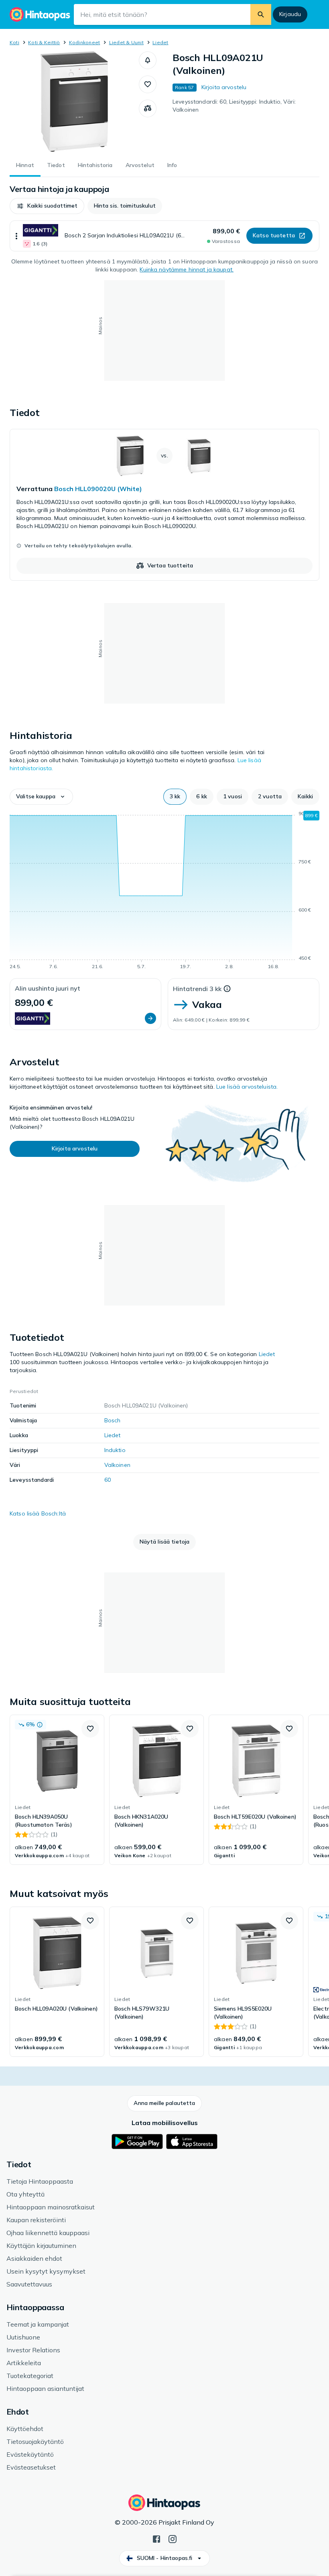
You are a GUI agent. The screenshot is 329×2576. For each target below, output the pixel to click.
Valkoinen (117, 1465)
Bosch (113, 1420)
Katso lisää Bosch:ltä (38, 1513)
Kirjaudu (290, 14)
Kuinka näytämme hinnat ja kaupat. (187, 269)
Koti (14, 42)
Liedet (160, 42)
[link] (164, 505)
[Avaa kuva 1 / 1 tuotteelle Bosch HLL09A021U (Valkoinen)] (74, 102)
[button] (148, 60)
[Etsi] (261, 14)
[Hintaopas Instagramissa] (173, 2538)
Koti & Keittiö (44, 42)
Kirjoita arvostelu (224, 87)
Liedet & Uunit (126, 42)
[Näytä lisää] (16, 236)
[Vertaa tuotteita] (148, 108)
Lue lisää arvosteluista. (247, 1087)
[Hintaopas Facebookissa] (156, 2538)
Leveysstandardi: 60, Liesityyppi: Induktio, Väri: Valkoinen (234, 106)
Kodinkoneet (85, 42)
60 (108, 1480)
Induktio (115, 1450)
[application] (164, 891)
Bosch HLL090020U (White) (98, 489)
